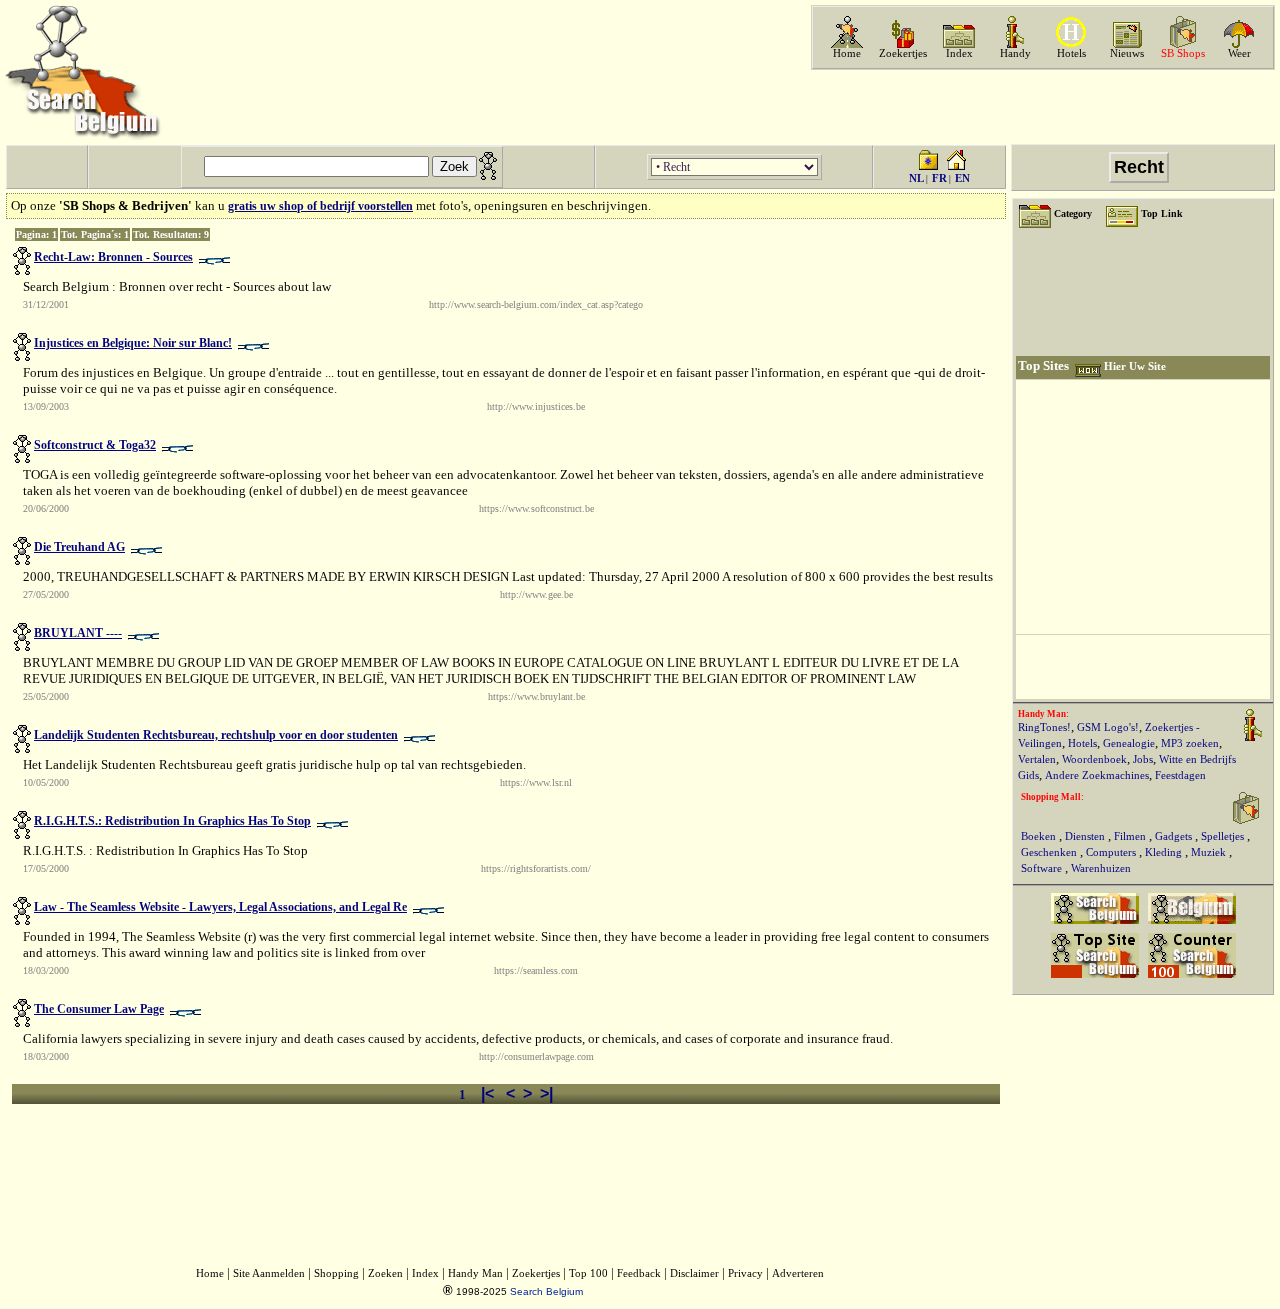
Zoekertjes (903, 53)
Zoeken (385, 1273)
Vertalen (1037, 759)
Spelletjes (1224, 836)
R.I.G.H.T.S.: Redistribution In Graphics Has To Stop (172, 821)
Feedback (639, 1273)
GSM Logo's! (1108, 727)
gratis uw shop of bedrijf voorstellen (320, 206)
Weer (1239, 53)
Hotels (1071, 53)
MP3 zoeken (1190, 743)
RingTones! (1044, 727)
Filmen (1131, 836)
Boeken (1040, 836)
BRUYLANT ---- (78, 633)
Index (959, 53)
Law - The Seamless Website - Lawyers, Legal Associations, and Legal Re (220, 907)
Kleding (1165, 852)
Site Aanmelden (269, 1273)
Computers (1112, 852)
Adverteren (798, 1273)
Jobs (1143, 759)
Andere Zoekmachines (1097, 775)
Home (847, 53)
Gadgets (1175, 836)
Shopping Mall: (1052, 797)
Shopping (336, 1273)
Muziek (1210, 852)
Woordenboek (1094, 759)
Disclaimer (694, 1273)
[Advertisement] (1041, 107)
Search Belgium (546, 1291)
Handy (1015, 53)
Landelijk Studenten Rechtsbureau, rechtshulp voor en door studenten (216, 735)
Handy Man (475, 1273)
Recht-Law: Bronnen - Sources (113, 257)
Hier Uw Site (1135, 366)
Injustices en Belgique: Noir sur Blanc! (133, 343)
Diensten (1086, 836)
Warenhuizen (1101, 868)
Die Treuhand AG (79, 547)
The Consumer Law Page (99, 1009)
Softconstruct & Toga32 (95, 445)
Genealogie (1129, 743)
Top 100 (588, 1273)
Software (1043, 868)
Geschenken (1050, 852)
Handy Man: (1043, 714)
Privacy (745, 1273)
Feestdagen (1180, 775)
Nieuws (1127, 53)
